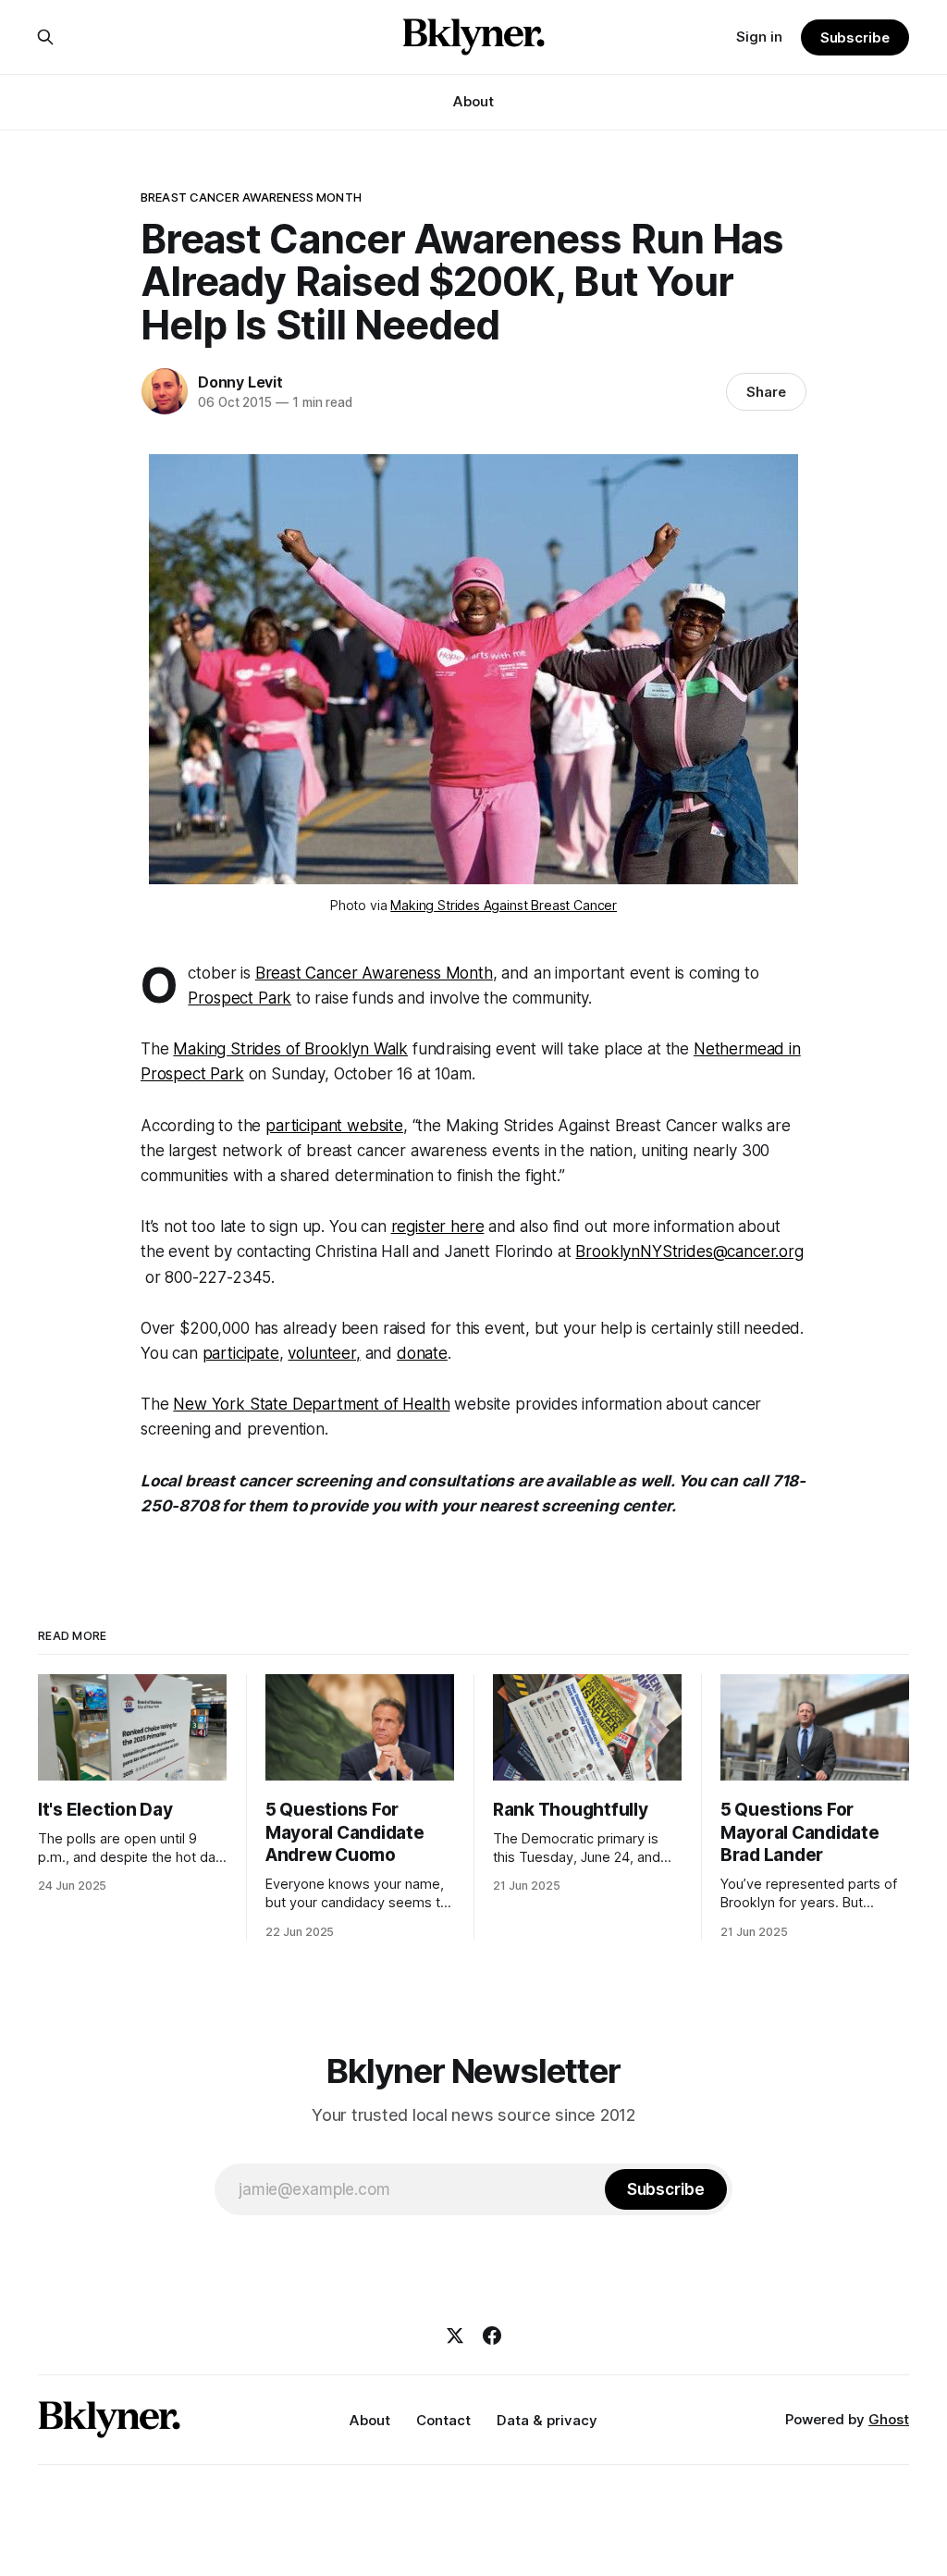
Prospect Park (240, 998)
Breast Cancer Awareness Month (374, 973)
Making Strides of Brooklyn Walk (290, 1049)
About (473, 101)
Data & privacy (547, 2420)
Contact (443, 2420)
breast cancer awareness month (251, 197)
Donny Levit (240, 382)
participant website (334, 1126)
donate (422, 1353)
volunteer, (324, 1353)
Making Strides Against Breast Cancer (504, 905)
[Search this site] (45, 37)
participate (241, 1353)
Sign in (759, 37)
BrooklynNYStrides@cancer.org (689, 1251)
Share (766, 392)
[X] (455, 2336)
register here (438, 1226)
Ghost (889, 2419)
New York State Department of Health (311, 1404)
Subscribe (855, 37)
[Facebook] (492, 2336)
